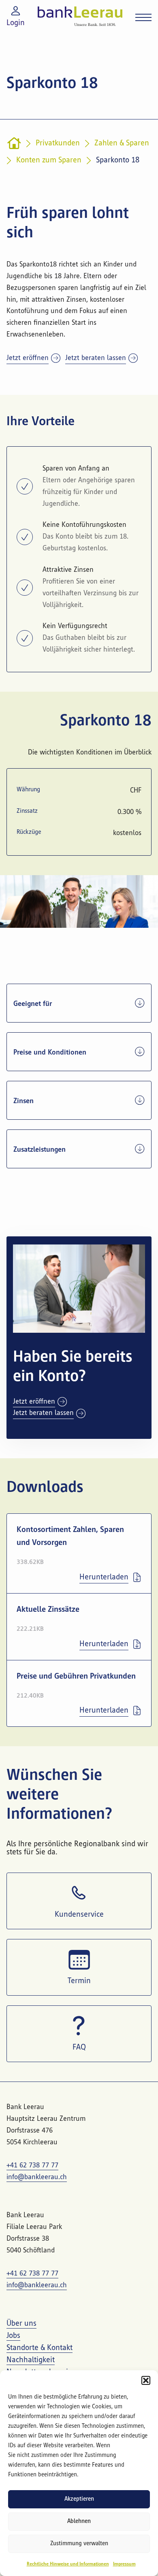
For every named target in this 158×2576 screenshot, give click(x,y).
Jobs (13, 2336)
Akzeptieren (79, 2499)
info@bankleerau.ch (37, 2177)
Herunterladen (104, 1577)
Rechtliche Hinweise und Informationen (68, 2564)
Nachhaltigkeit (31, 2360)
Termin (79, 1981)
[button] (146, 2380)
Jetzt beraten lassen (96, 358)
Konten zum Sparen (49, 160)
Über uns (21, 2324)
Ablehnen (79, 2522)
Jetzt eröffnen (28, 358)
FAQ (79, 2048)
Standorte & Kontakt (39, 2348)
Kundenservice (79, 1915)
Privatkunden (58, 143)
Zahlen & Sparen (122, 143)
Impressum (124, 2564)
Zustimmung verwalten (79, 2544)
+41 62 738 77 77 (32, 2165)
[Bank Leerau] (80, 16)
